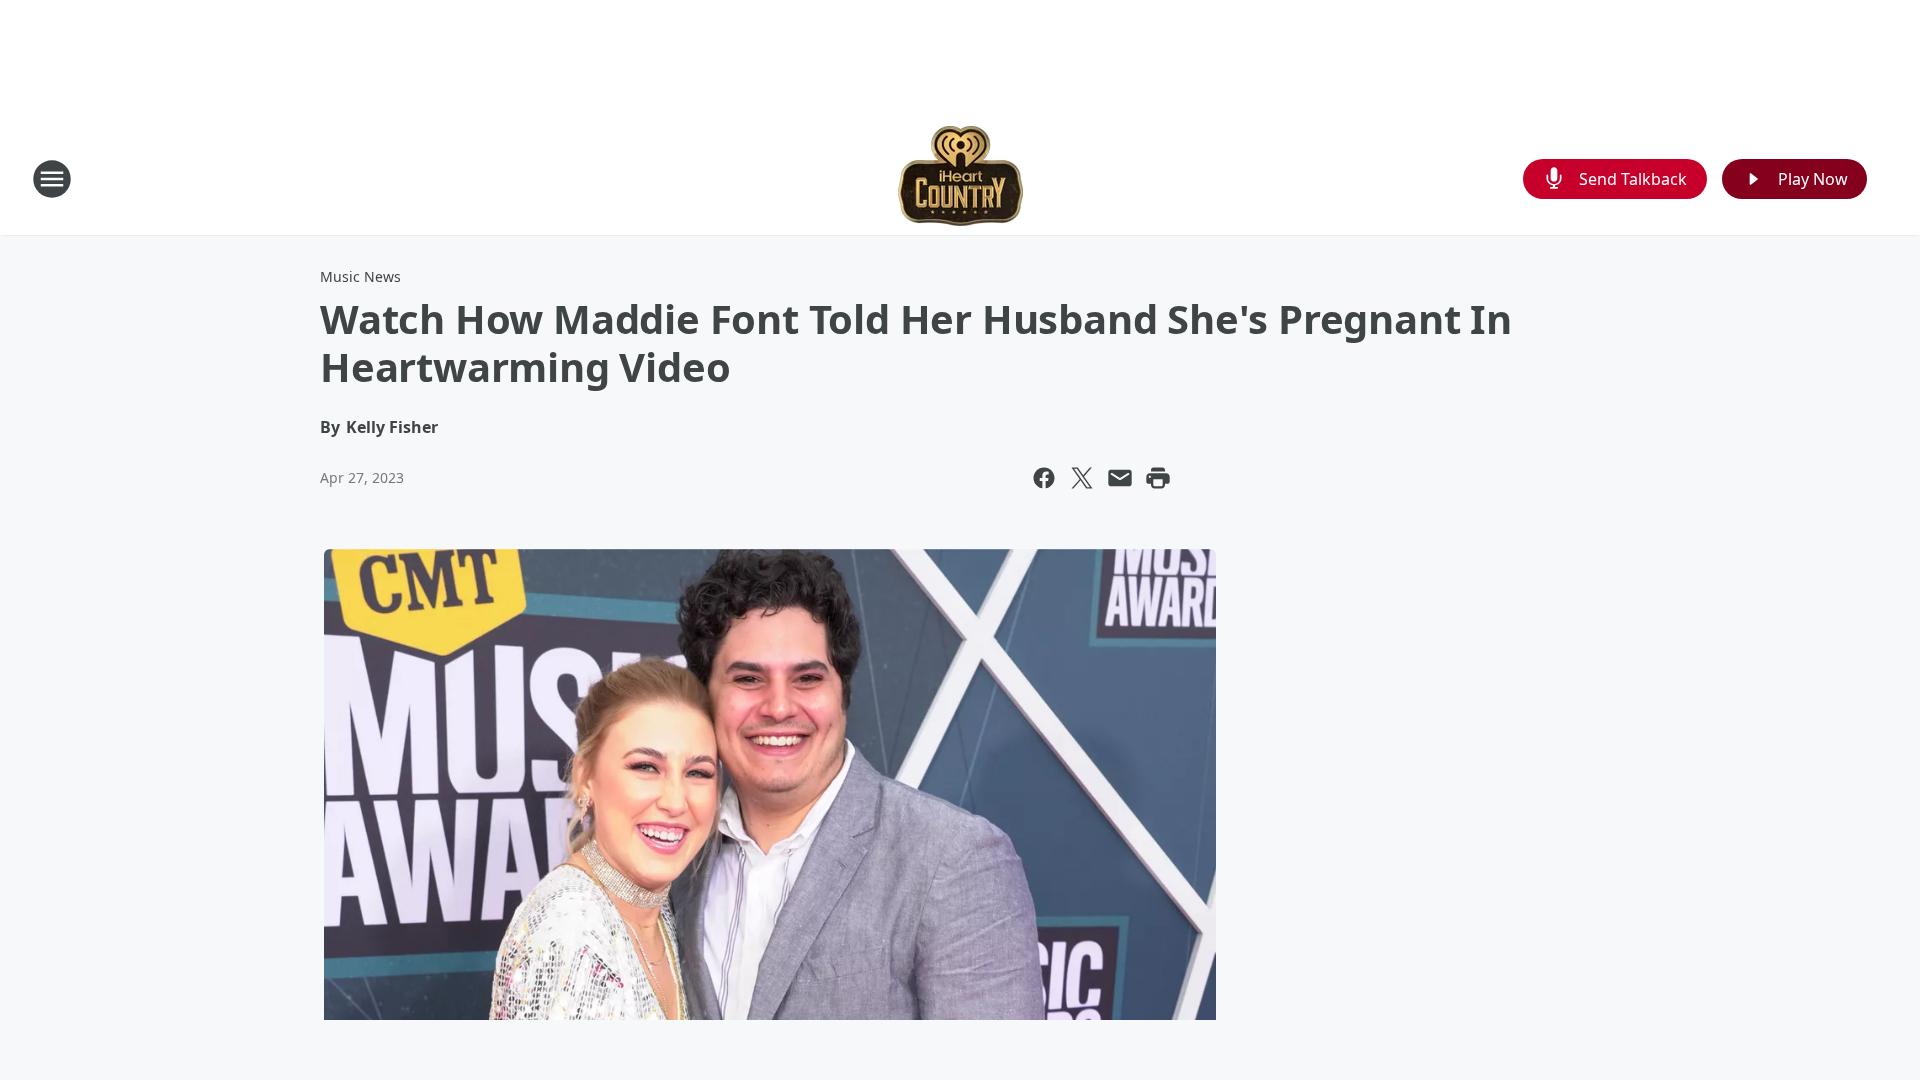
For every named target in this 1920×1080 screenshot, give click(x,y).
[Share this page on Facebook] (1044, 478)
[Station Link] (960, 178)
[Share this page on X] (1082, 478)
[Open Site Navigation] (52, 179)
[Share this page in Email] (1120, 478)
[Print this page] (1158, 478)
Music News (360, 276)
